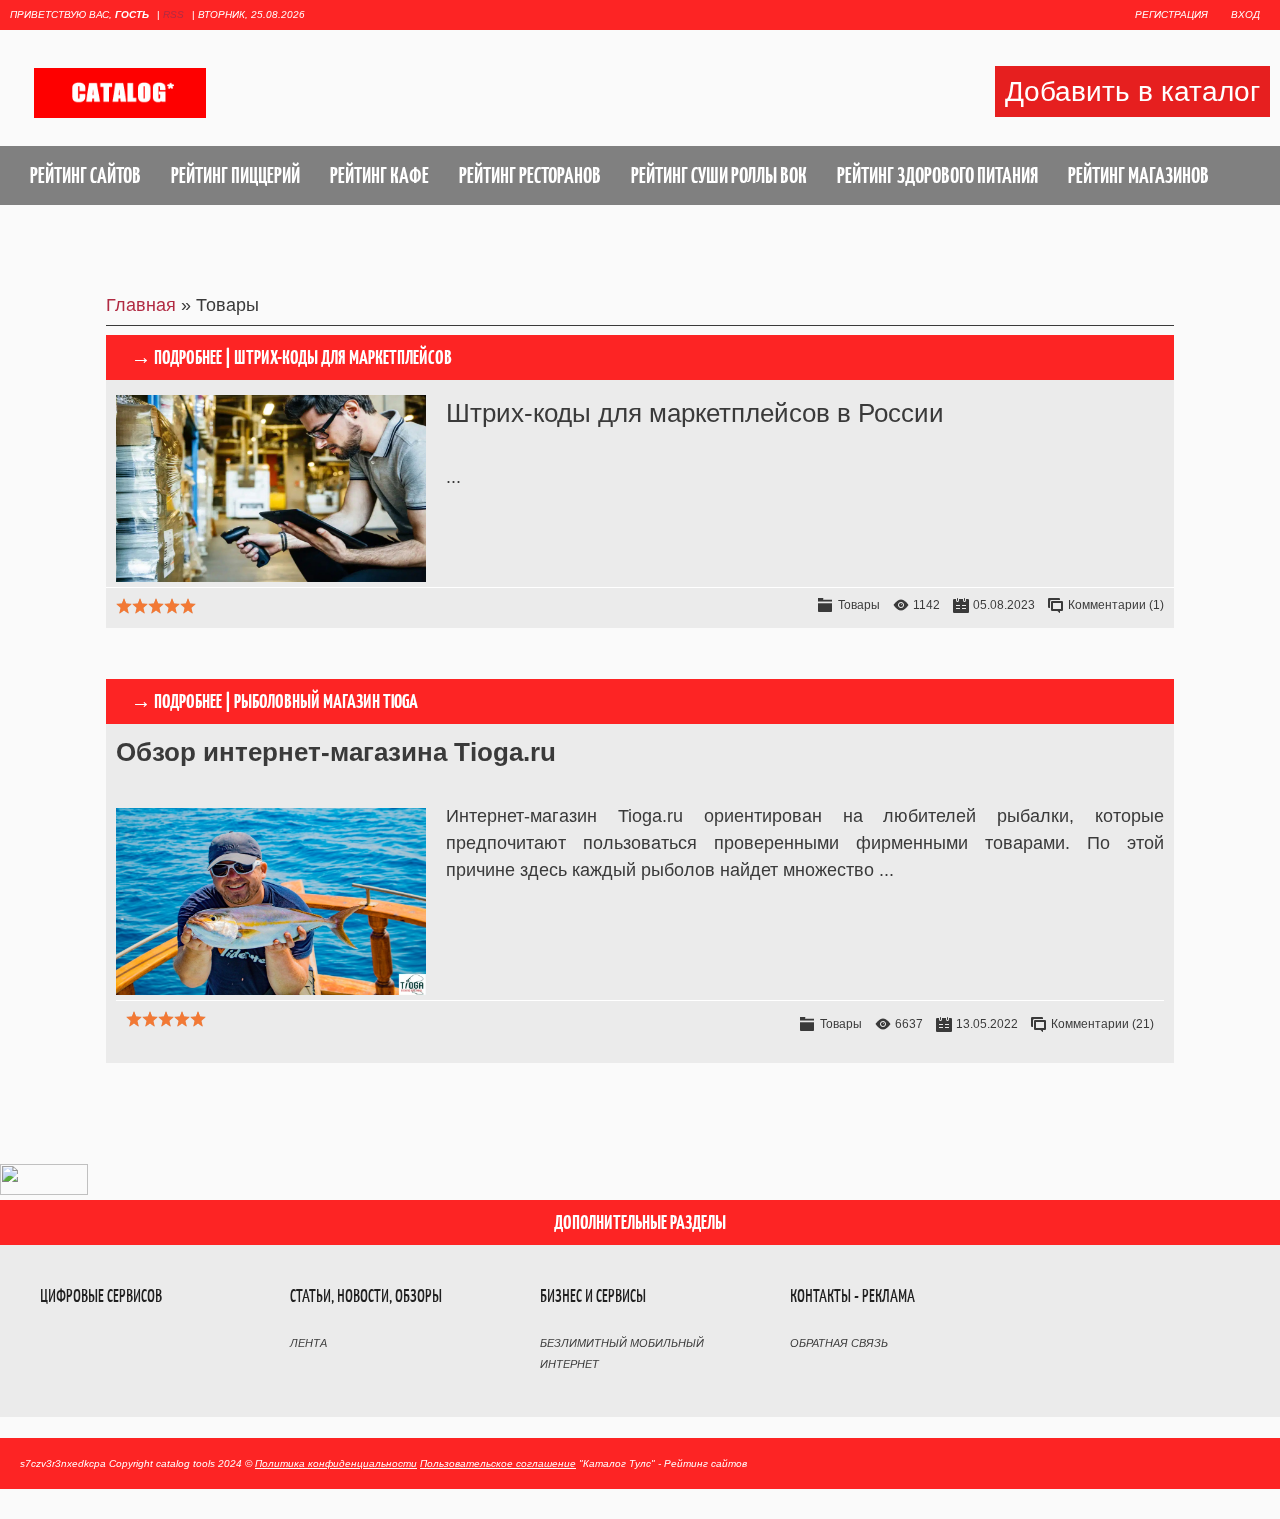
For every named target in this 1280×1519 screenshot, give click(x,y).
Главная (141, 305)
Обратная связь (839, 1343)
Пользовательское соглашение (498, 1463)
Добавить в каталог (1132, 91)
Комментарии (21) (1102, 1024)
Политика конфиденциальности (336, 1463)
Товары (859, 605)
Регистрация (1171, 14)
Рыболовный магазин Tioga (326, 701)
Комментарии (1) (1116, 605)
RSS (173, 14)
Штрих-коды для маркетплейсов (343, 357)
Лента (308, 1343)
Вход (1245, 14)
